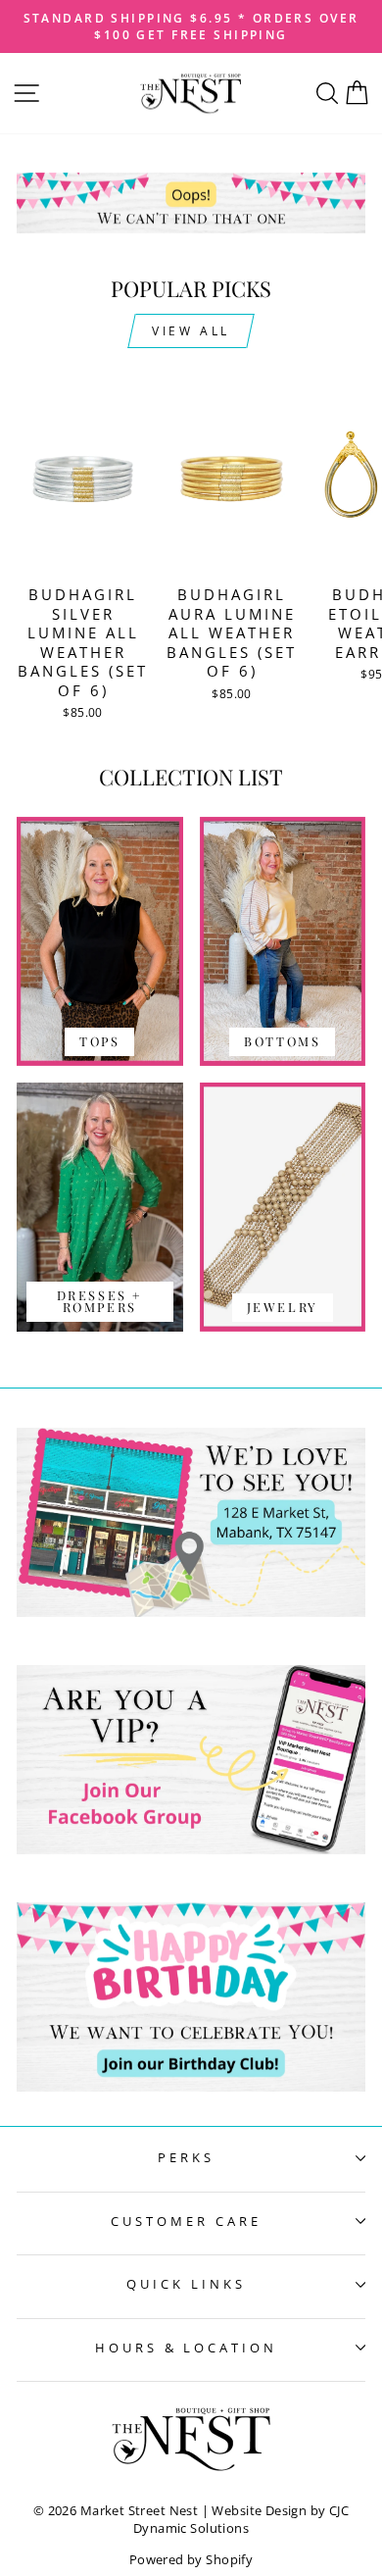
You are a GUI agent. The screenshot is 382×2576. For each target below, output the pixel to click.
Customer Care (186, 2221)
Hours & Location (187, 2348)
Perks (186, 2157)
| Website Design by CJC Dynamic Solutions (241, 2520)
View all (191, 331)
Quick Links (186, 2284)
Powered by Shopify (191, 2560)
